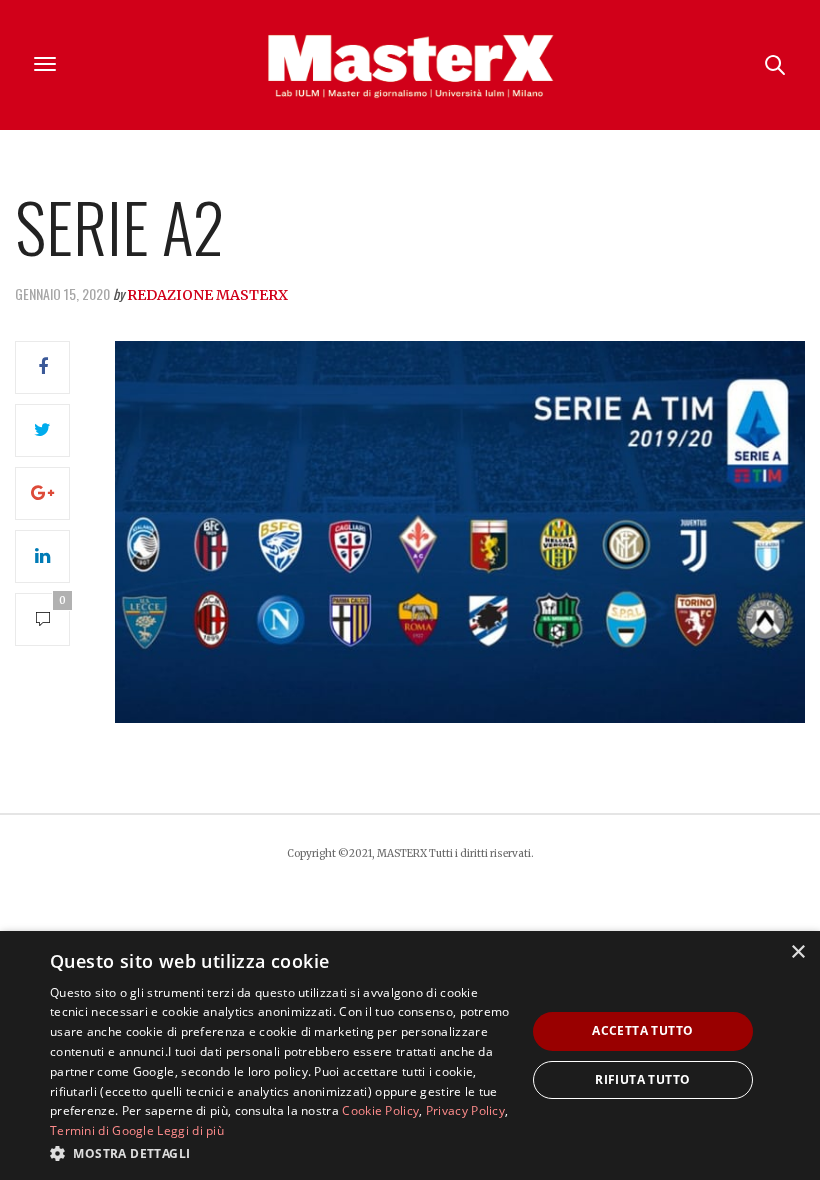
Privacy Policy (465, 1110)
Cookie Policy (380, 1110)
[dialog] (410, 1055)
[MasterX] (410, 65)
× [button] (797, 952)
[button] (281, 1153)
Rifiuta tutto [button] (642, 1079)
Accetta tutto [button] (642, 1030)
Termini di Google (102, 1130)
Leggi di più (190, 1130)
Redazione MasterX (207, 295)
